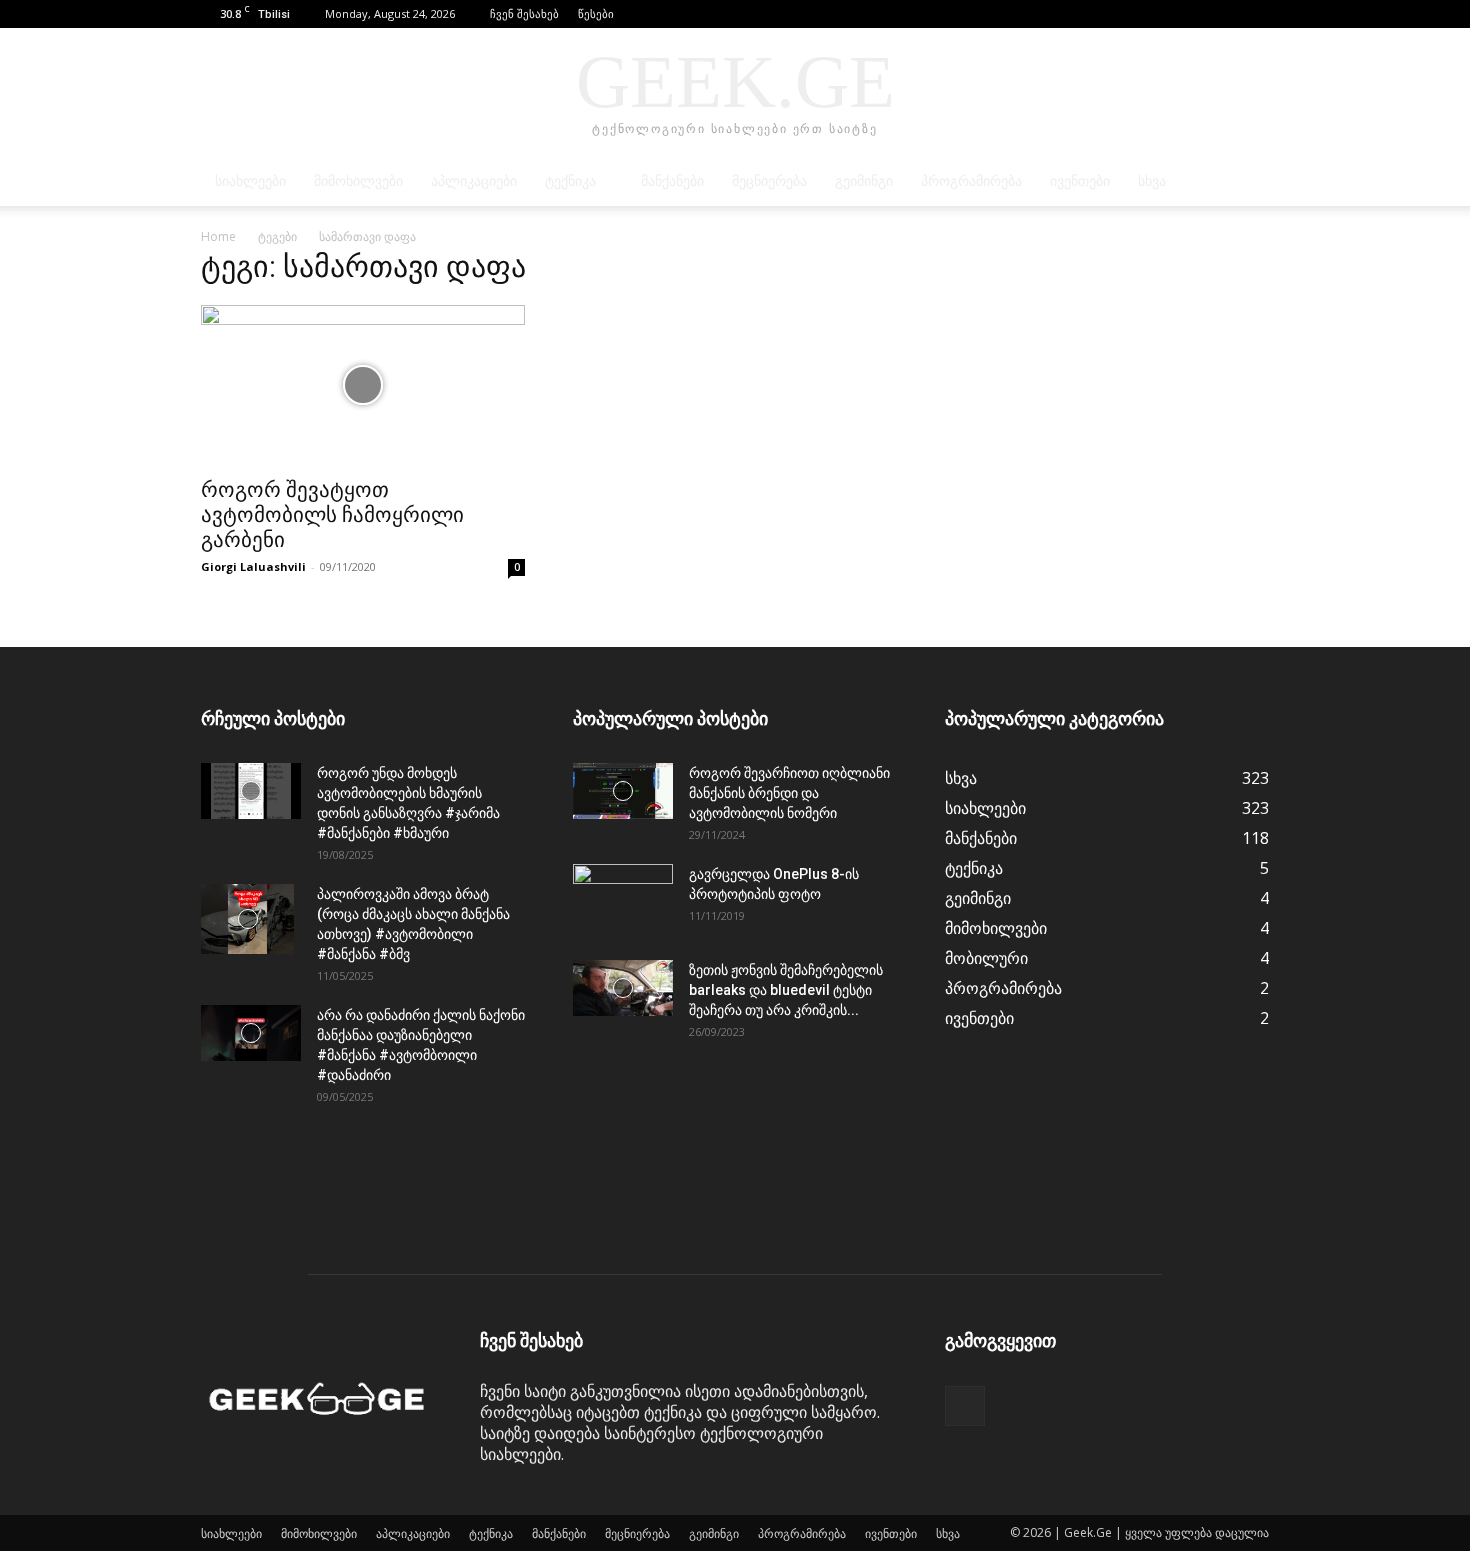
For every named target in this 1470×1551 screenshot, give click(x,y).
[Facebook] (1254, 14)
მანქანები (672, 181)
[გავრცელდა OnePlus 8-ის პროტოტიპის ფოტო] (623, 899)
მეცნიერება (769, 181)
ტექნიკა (570, 181)
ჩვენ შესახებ (524, 13)
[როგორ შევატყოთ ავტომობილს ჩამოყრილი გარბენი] (363, 385)
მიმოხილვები (358, 181)
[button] (1224, 13)
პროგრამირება (971, 181)
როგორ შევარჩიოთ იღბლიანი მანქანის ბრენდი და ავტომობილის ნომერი (789, 793)
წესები (596, 13)
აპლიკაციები (474, 181)
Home (218, 236)
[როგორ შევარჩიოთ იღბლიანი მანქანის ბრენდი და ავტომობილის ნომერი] (623, 791)
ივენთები (1080, 181)
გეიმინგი (864, 181)
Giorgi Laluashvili (253, 566)
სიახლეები (250, 181)
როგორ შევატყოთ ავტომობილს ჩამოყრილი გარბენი (332, 515)
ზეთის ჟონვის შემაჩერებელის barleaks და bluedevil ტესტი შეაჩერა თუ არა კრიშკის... (786, 990)
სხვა (1152, 181)
